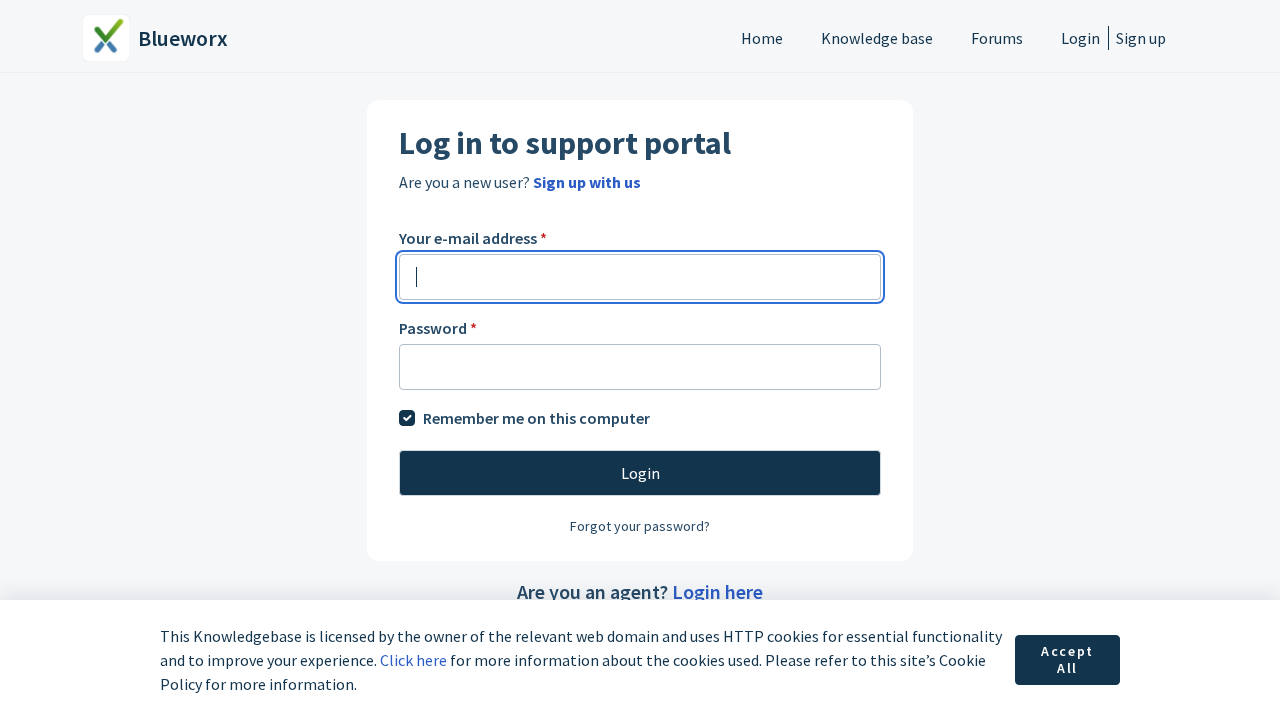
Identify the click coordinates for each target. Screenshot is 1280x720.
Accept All (1067, 660)
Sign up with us (587, 182)
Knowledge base (877, 38)
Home (762, 38)
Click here (413, 660)
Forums (997, 38)
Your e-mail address (473, 238)
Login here (717, 591)
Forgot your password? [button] (640, 526)
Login (1080, 38)
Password (438, 328)
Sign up (1141, 38)
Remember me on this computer (536, 418)
